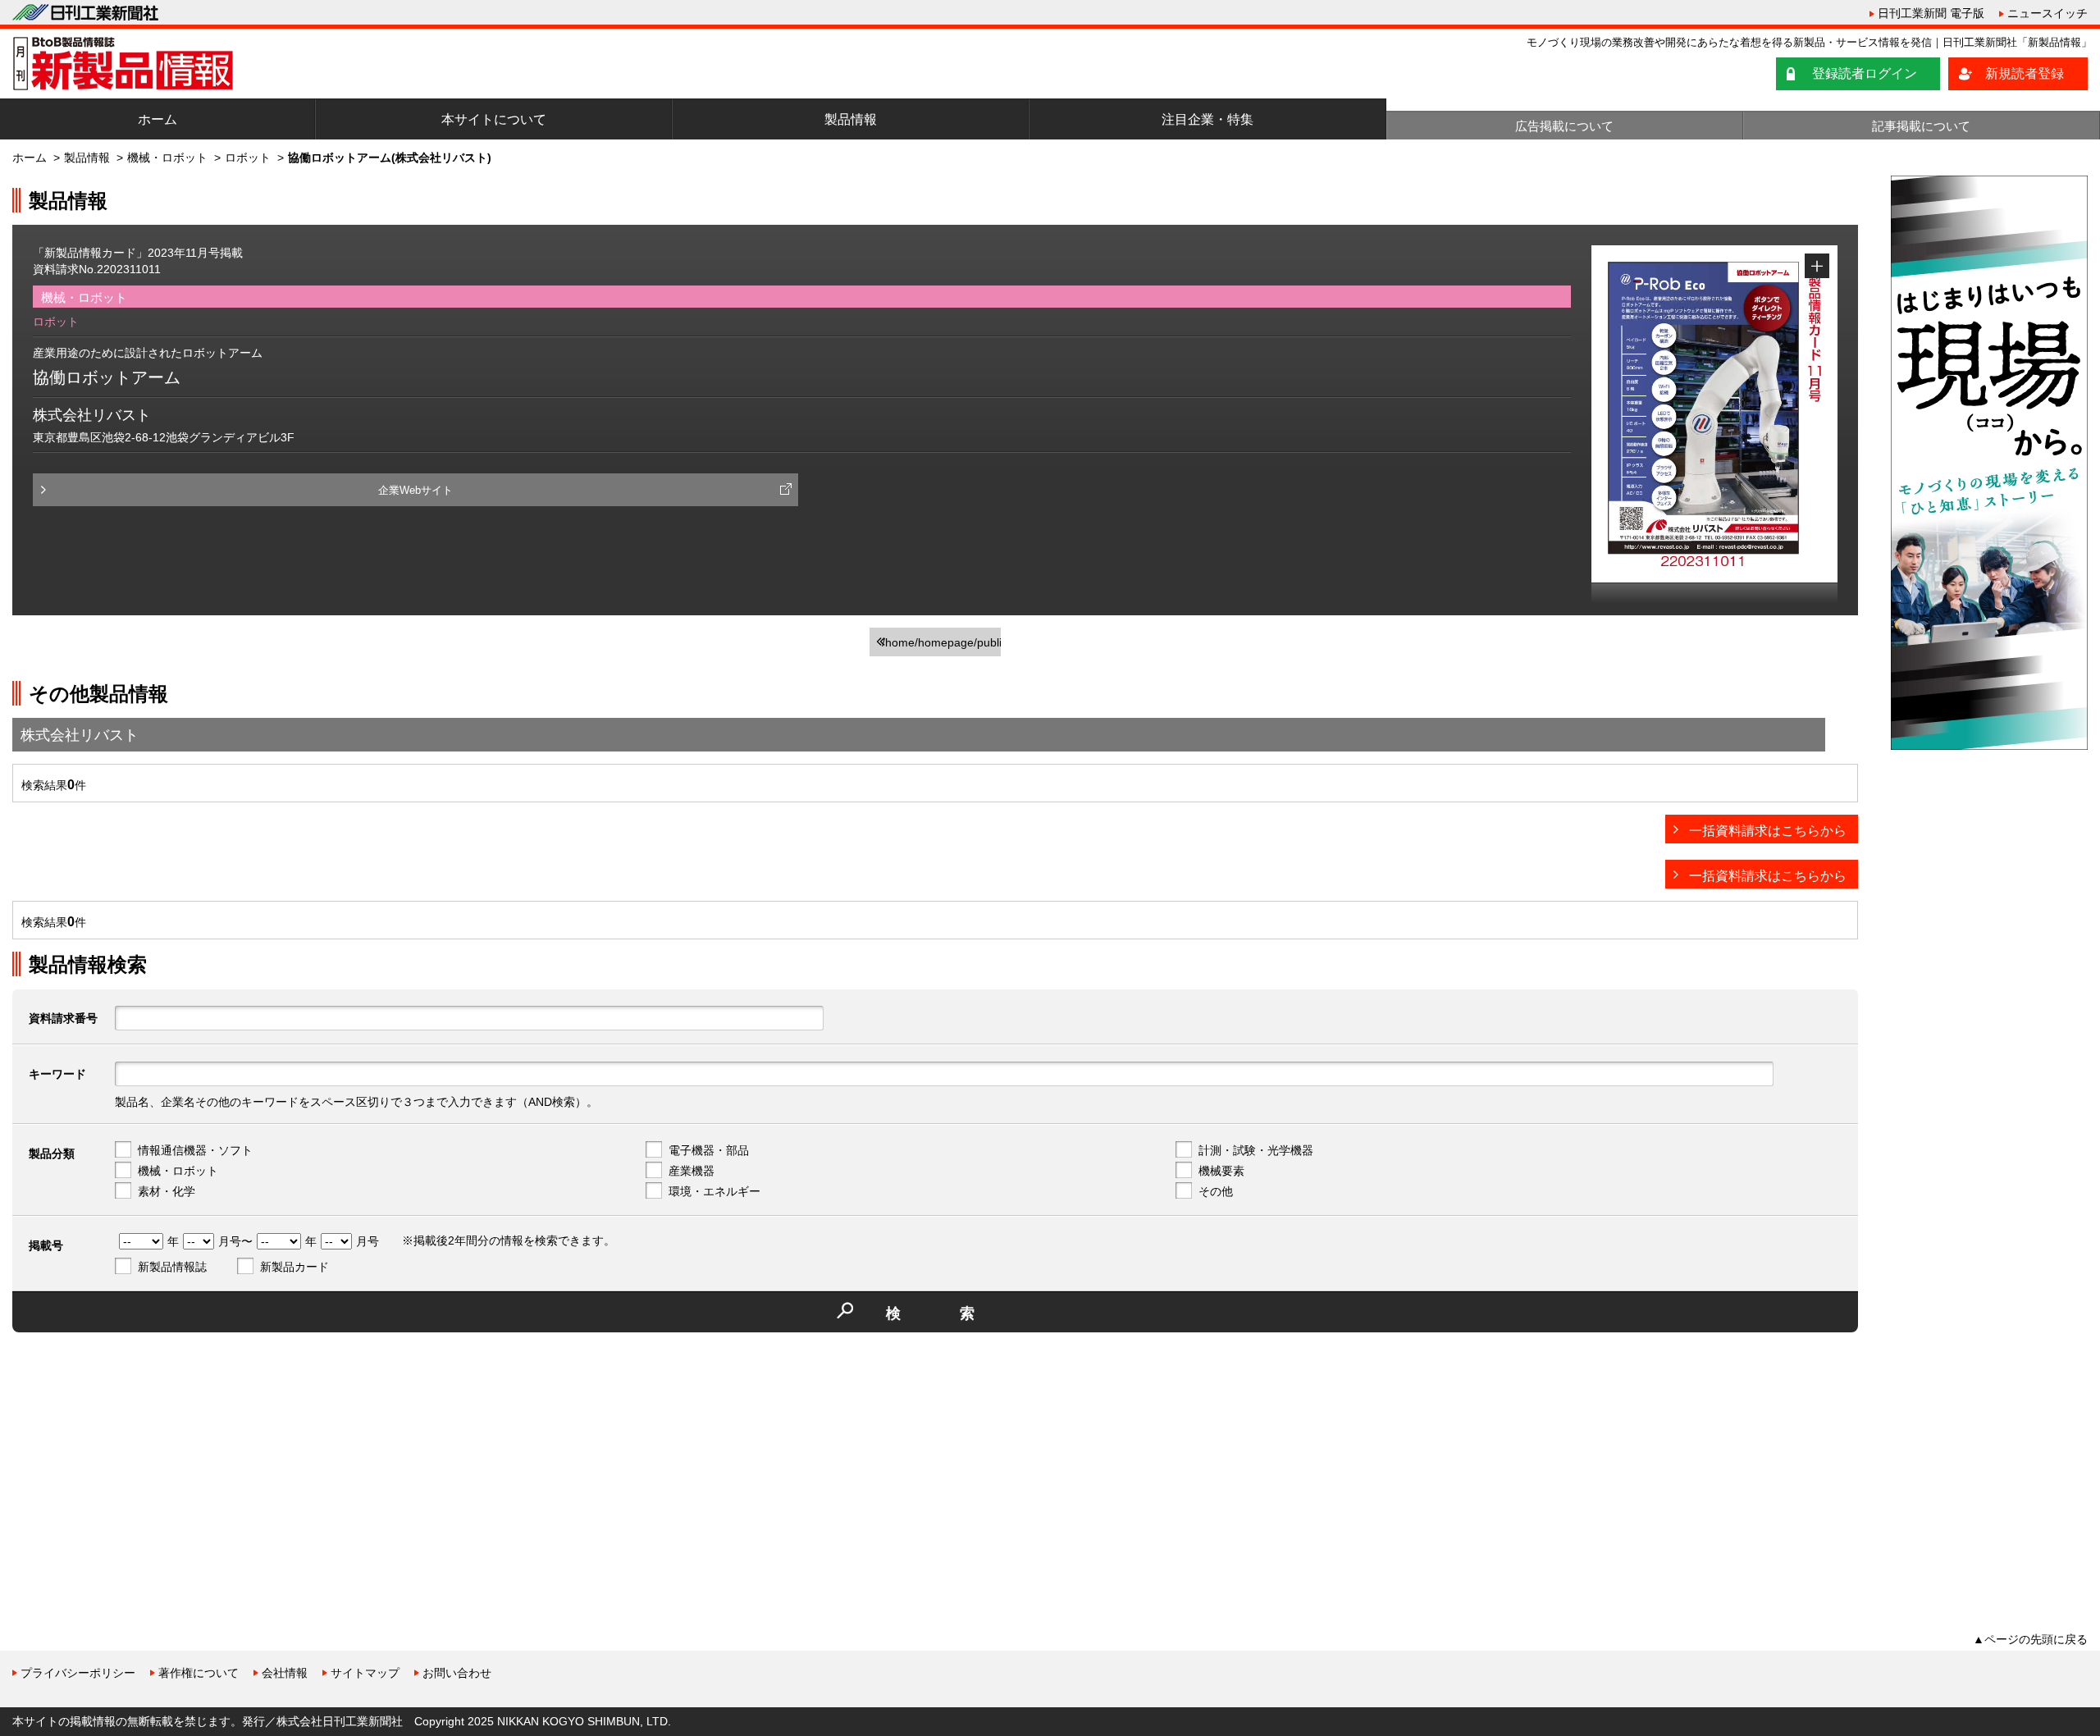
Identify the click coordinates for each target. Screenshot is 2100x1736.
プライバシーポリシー (78, 1673)
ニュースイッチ (2047, 13)
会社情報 (285, 1673)
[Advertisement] (135, 1460)
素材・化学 (167, 1191)
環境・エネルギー (714, 1191)
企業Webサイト (415, 490)
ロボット (248, 158)
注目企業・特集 (1207, 119)
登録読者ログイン (1865, 73)
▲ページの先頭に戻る (2030, 1639)
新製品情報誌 (172, 1267)
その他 (1216, 1191)
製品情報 (851, 119)
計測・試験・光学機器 (1256, 1150)
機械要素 (1221, 1171)
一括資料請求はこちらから (1768, 831)
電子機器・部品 (709, 1150)
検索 (960, 1313)
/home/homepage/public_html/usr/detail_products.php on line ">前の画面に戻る (941, 646)
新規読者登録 (2025, 73)
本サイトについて (494, 119)
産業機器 (692, 1171)
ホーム (157, 119)
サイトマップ (365, 1673)
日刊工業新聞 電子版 (1931, 13)
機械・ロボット (167, 158)
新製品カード (294, 1267)
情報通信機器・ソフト (195, 1150)
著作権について (199, 1673)
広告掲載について (1564, 126)
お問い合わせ (457, 1673)
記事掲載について (1921, 126)
